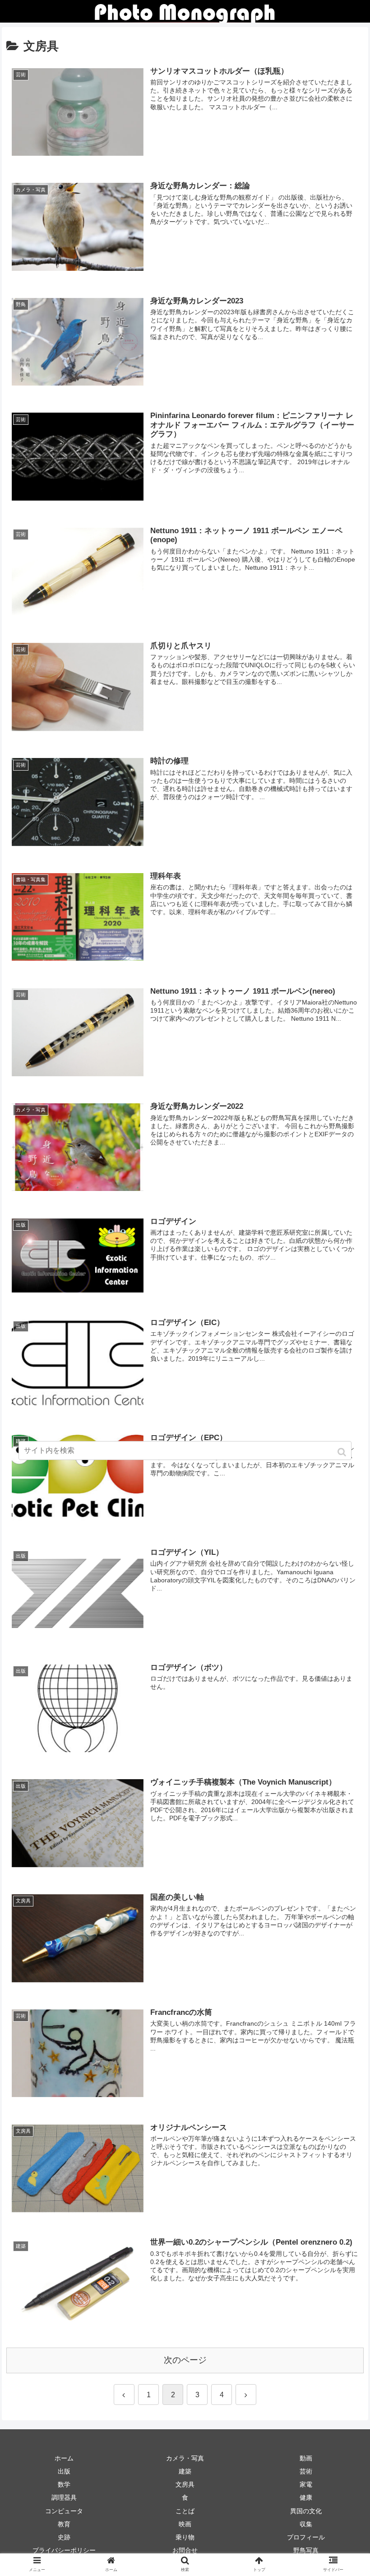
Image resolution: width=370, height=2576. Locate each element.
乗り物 (185, 2537)
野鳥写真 (306, 2550)
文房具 (185, 2484)
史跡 (64, 2537)
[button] (343, 1452)
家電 (306, 2484)
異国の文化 (306, 2511)
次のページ (185, 2360)
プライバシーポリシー (64, 2550)
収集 (306, 2524)
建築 (185, 2471)
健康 (306, 2497)
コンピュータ (64, 2511)
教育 (64, 2524)
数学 (64, 2484)
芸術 (306, 2471)
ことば (185, 2511)
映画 (185, 2524)
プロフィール (306, 2537)
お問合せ (185, 2550)
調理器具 (64, 2497)
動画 (306, 2458)
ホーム (64, 2458)
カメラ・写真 (185, 2458)
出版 (64, 2471)
